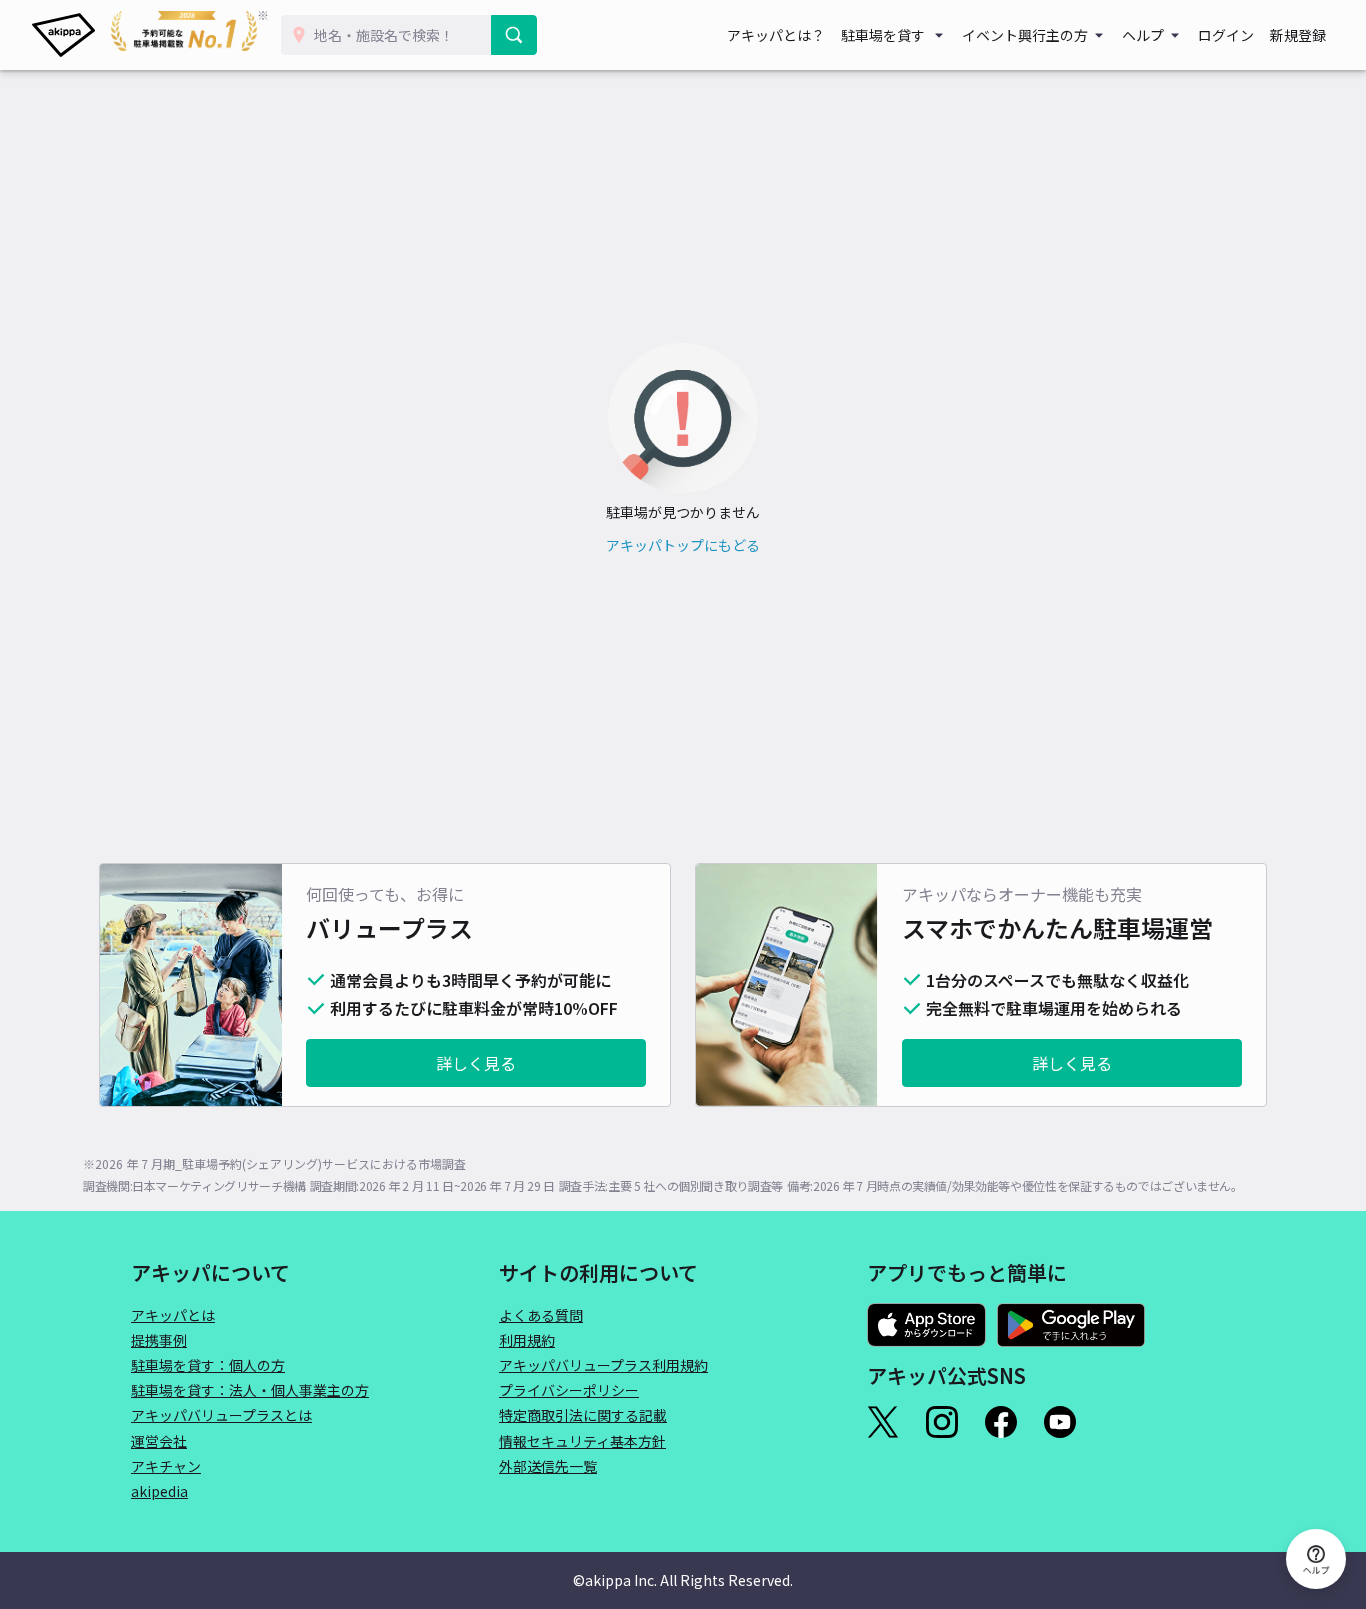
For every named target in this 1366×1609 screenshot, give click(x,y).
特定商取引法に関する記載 (583, 1415)
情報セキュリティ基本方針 (582, 1441)
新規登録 (1298, 35)
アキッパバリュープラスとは (221, 1415)
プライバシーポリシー (569, 1390)
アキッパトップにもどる (683, 545)
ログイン (1226, 35)
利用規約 (527, 1340)
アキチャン (166, 1466)
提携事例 (159, 1340)
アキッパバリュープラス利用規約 (603, 1365)
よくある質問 (541, 1315)
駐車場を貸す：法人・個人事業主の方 (250, 1390)
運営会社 (159, 1441)
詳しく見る (476, 1063)
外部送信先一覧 (548, 1466)
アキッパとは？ (776, 35)
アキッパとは (173, 1315)
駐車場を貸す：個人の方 (208, 1365)
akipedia (159, 1491)
